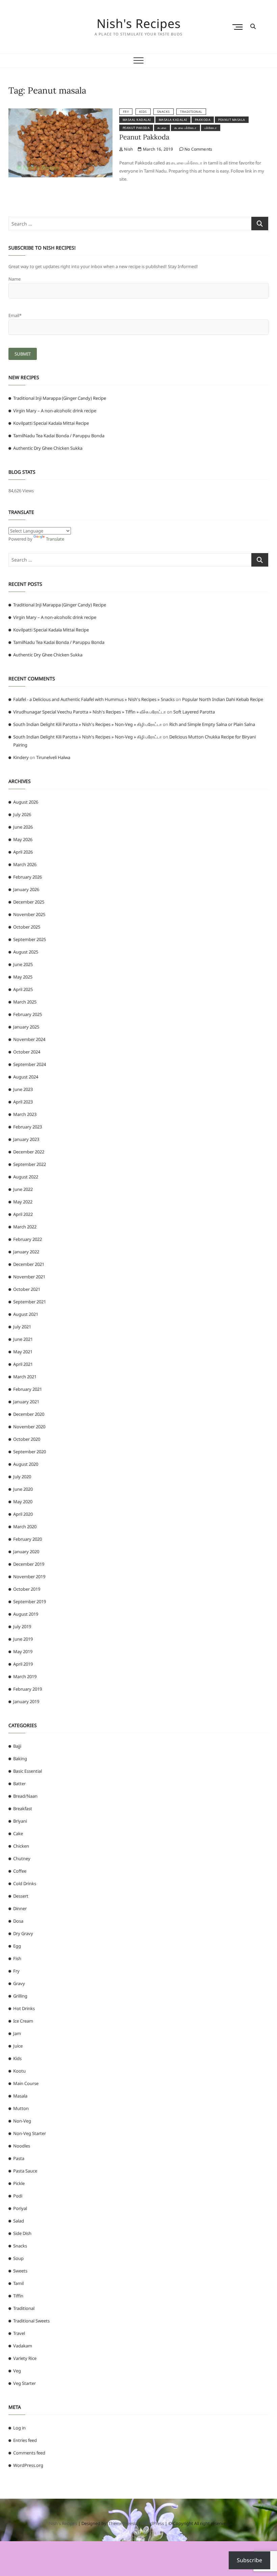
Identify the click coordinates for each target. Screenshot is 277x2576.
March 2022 (25, 1227)
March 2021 (25, 1377)
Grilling (20, 1996)
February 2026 (28, 877)
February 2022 (28, 1239)
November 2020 (29, 1427)
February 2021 (28, 1389)
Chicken (21, 1846)
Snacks (163, 112)
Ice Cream (23, 2021)
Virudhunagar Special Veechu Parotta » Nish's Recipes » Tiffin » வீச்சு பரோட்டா (90, 712)
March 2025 (25, 1002)
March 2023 (25, 1114)
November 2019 (29, 1577)
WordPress (153, 2523)
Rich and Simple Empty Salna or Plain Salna (212, 724)
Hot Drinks (24, 2008)
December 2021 (29, 1264)
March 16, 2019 (157, 149)
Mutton (21, 2108)
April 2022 (23, 1214)
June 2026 (23, 827)
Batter (19, 1784)
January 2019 (26, 1701)
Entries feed (25, 2440)
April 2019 (23, 1664)
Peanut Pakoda (136, 128)
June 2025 (23, 964)
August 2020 (26, 1464)
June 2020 (23, 1489)
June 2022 (23, 1189)
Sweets (20, 2271)
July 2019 (22, 1627)
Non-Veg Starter (30, 2133)
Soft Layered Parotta (194, 712)
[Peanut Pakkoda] (60, 112)
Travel (19, 2333)
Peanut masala (232, 120)
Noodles (22, 2146)
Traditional (191, 112)
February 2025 (28, 1014)
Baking (20, 1759)
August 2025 (26, 952)
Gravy (19, 1983)
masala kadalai (173, 120)
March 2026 (25, 864)
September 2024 (30, 1064)
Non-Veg (22, 2121)
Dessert (21, 1896)
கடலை (162, 128)
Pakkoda (203, 120)
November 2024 (29, 1039)
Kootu (19, 2071)
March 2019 (25, 1676)
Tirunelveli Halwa (53, 757)
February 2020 (28, 1539)
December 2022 (29, 1152)
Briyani (20, 1821)
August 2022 (26, 1177)
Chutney (22, 1858)
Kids (143, 112)
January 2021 (26, 1402)
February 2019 (28, 1689)
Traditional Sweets (31, 2321)
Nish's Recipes (139, 24)
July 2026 (22, 814)
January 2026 (26, 889)
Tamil (18, 2283)
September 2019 (30, 1602)
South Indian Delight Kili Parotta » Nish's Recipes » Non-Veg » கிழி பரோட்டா (87, 724)
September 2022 (30, 1164)
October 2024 (27, 1052)
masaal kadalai (137, 120)
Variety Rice (25, 2358)
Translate (55, 539)
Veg (17, 2371)
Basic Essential (28, 1771)
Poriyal (20, 2208)
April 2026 (23, 852)
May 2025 (23, 977)
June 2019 (23, 1639)
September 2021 (30, 1302)
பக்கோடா (211, 128)
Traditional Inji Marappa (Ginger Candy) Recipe (60, 398)
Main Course (26, 2083)
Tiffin (18, 2296)
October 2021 (27, 1289)
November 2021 (29, 1277)
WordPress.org (28, 2465)
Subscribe (249, 2560)
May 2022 (23, 1202)
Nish (128, 149)
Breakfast (23, 1809)
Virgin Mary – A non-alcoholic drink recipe (55, 411)
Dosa (18, 1921)
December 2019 (29, 1564)
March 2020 (25, 1527)
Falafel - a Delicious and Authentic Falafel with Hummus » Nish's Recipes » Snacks (94, 699)
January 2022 (26, 1252)
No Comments (198, 149)
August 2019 (26, 1614)
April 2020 (23, 1514)
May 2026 (23, 839)
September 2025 (30, 939)
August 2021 (26, 1314)
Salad (19, 2221)
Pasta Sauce (25, 2171)
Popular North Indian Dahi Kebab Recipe (223, 699)
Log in (19, 2428)
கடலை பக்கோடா (185, 128)
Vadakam (23, 2346)
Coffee (20, 1871)
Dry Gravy (23, 1933)
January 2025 (26, 1027)
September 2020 (30, 1452)
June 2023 (23, 1089)
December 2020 (29, 1414)
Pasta (19, 2158)
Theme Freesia (123, 2523)
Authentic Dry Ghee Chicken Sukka (48, 448)
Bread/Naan (25, 1796)
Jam (17, 2033)
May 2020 (23, 1502)
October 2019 (27, 1589)
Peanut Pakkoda (144, 137)
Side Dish (22, 2233)
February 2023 (28, 1127)
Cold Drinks (25, 1883)
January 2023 (26, 1139)
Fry (126, 112)
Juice (18, 2046)
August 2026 (26, 802)
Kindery (21, 757)
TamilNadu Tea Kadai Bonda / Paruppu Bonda (59, 436)
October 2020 (27, 1439)
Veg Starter (24, 2383)
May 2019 (23, 1651)
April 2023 (23, 1102)
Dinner (20, 1908)
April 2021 (23, 1364)
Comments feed (29, 2453)
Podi (18, 2196)
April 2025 (23, 989)
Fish (17, 1958)
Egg (17, 1946)
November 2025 (29, 914)
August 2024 (26, 1077)
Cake (18, 1833)
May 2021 (23, 1352)
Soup (18, 2258)
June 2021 (23, 1339)
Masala (20, 2096)
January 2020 (26, 1552)
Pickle (19, 2183)
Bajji (17, 1746)
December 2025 (29, 902)
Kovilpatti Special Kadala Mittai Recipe (51, 423)
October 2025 (27, 927)
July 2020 (22, 1477)
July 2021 (22, 1327)
